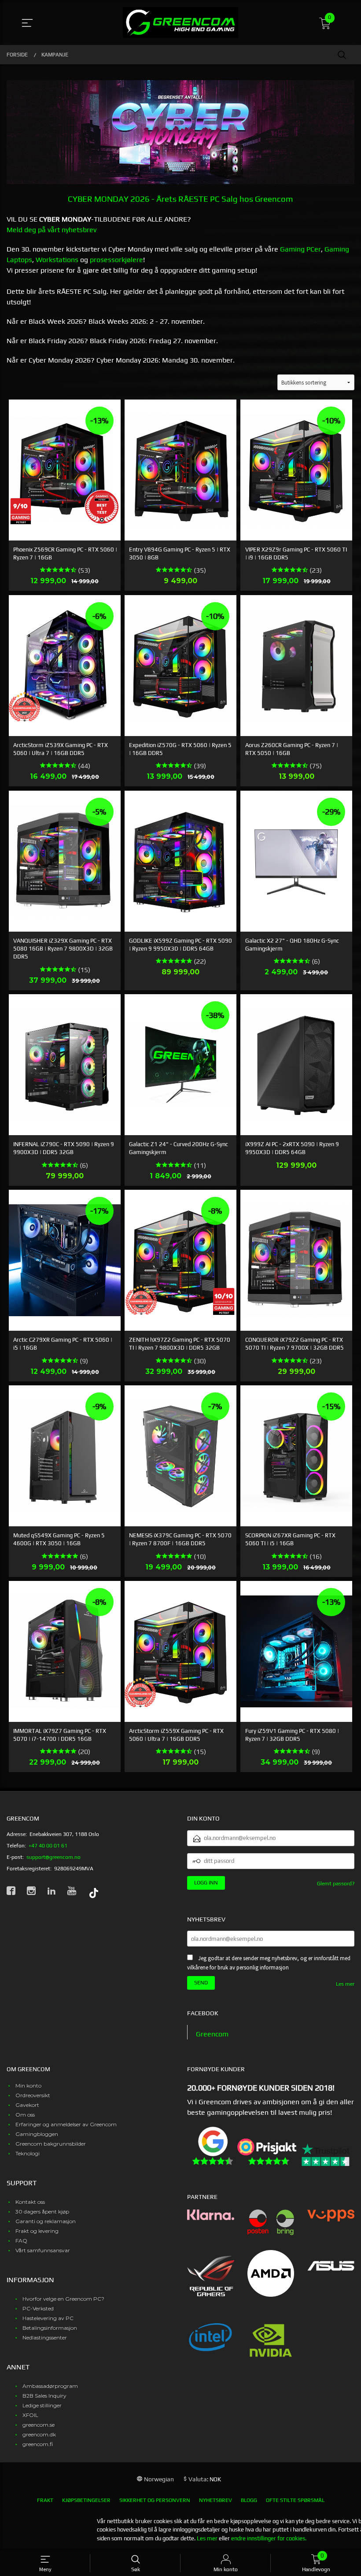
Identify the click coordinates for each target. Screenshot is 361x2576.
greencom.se (39, 2425)
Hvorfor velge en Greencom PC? (63, 2299)
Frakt (45, 2500)
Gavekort (27, 2105)
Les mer (345, 1984)
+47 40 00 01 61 (48, 1846)
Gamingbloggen (37, 2134)
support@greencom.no (53, 1857)
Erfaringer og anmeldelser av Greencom (66, 2124)
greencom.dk (39, 2434)
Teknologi (28, 2153)
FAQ (21, 2241)
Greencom (212, 2034)
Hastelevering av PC (48, 2318)
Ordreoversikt (33, 2095)
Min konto (28, 2086)
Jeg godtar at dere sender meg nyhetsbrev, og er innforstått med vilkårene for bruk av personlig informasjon (269, 1963)
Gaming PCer (300, 249)
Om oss (25, 2115)
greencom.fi (38, 2444)
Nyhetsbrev (215, 2500)
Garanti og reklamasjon (46, 2221)
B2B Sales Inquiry (44, 2396)
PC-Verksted (38, 2308)
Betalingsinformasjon (50, 2328)
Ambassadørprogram (50, 2386)
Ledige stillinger (42, 2405)
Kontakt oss (30, 2202)
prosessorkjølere (116, 260)
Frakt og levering (37, 2231)
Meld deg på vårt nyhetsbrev (52, 230)
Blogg (249, 2500)
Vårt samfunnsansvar (43, 2250)
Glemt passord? (336, 1884)
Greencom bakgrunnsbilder (51, 2144)
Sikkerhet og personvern (155, 2500)
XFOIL (30, 2415)
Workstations (57, 260)
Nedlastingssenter (45, 2337)
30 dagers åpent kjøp (42, 2211)
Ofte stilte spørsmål (295, 2500)
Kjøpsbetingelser (86, 2500)
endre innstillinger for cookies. (269, 2538)
